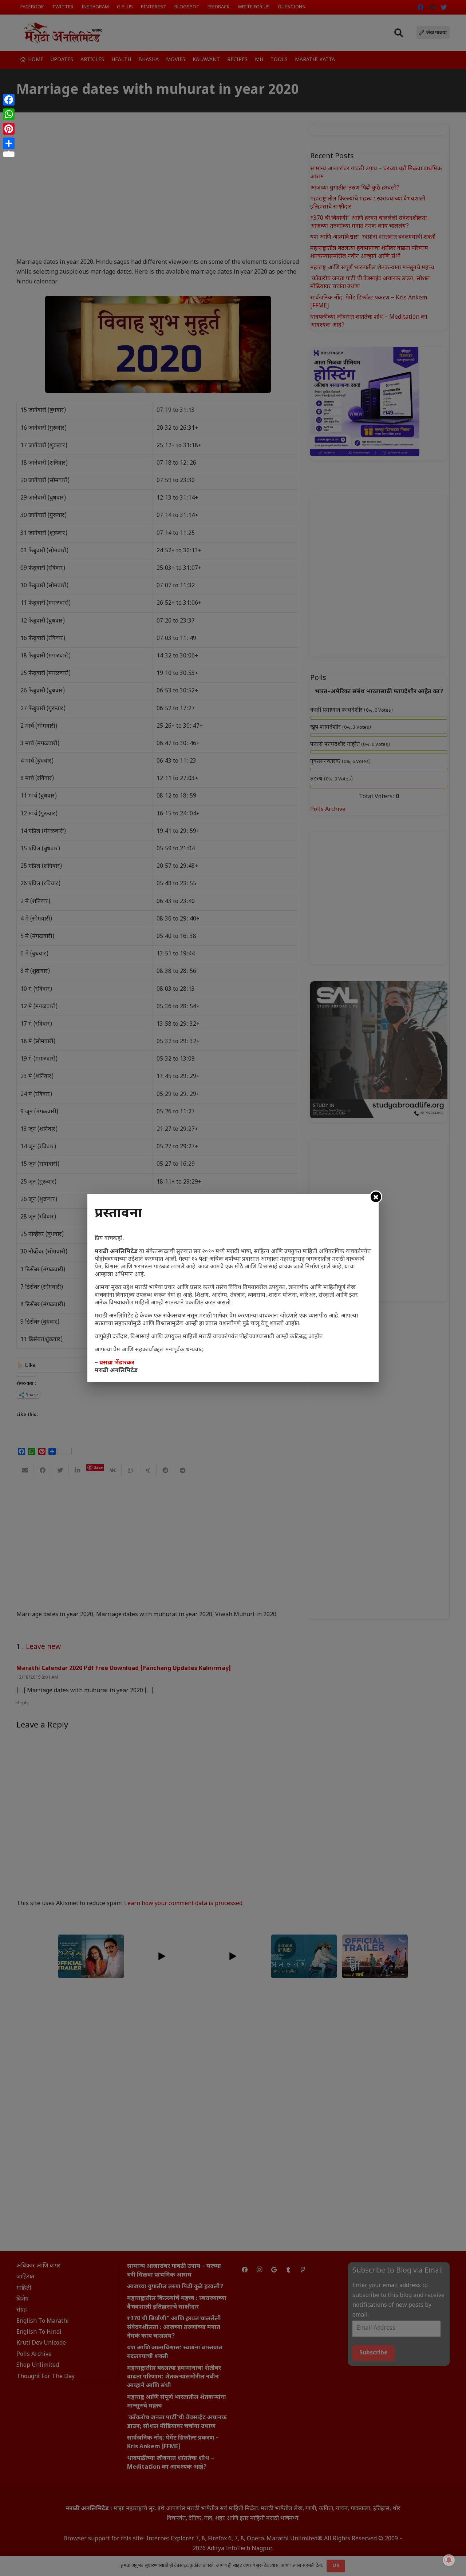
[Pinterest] (9, 129)
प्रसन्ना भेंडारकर (117, 1363)
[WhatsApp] (9, 114)
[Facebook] (9, 100)
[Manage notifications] (449, 2560)
